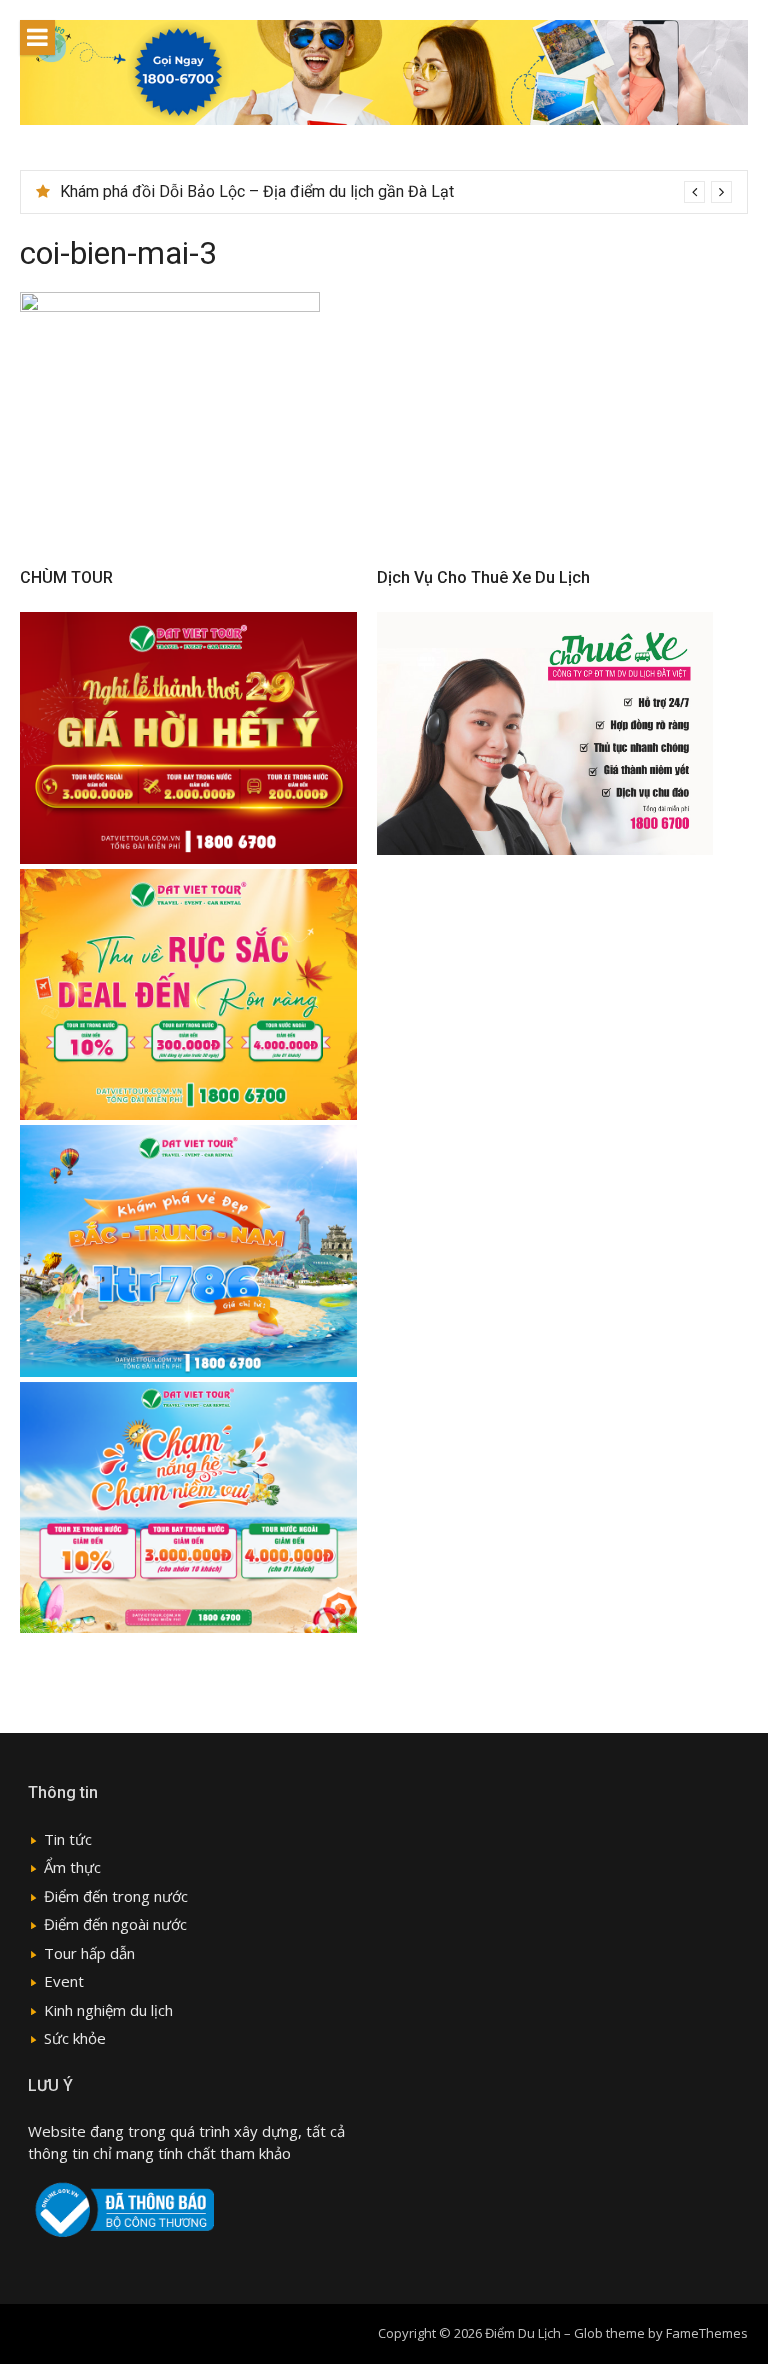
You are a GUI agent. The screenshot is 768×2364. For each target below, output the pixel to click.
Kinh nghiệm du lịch (108, 2010)
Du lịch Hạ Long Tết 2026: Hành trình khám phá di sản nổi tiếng (276, 191)
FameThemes (707, 2333)
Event (64, 1981)
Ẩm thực (72, 1867)
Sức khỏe (75, 2038)
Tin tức (68, 1839)
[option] (396, 192)
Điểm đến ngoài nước (115, 1924)
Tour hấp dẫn (89, 1953)
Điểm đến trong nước (116, 1896)
